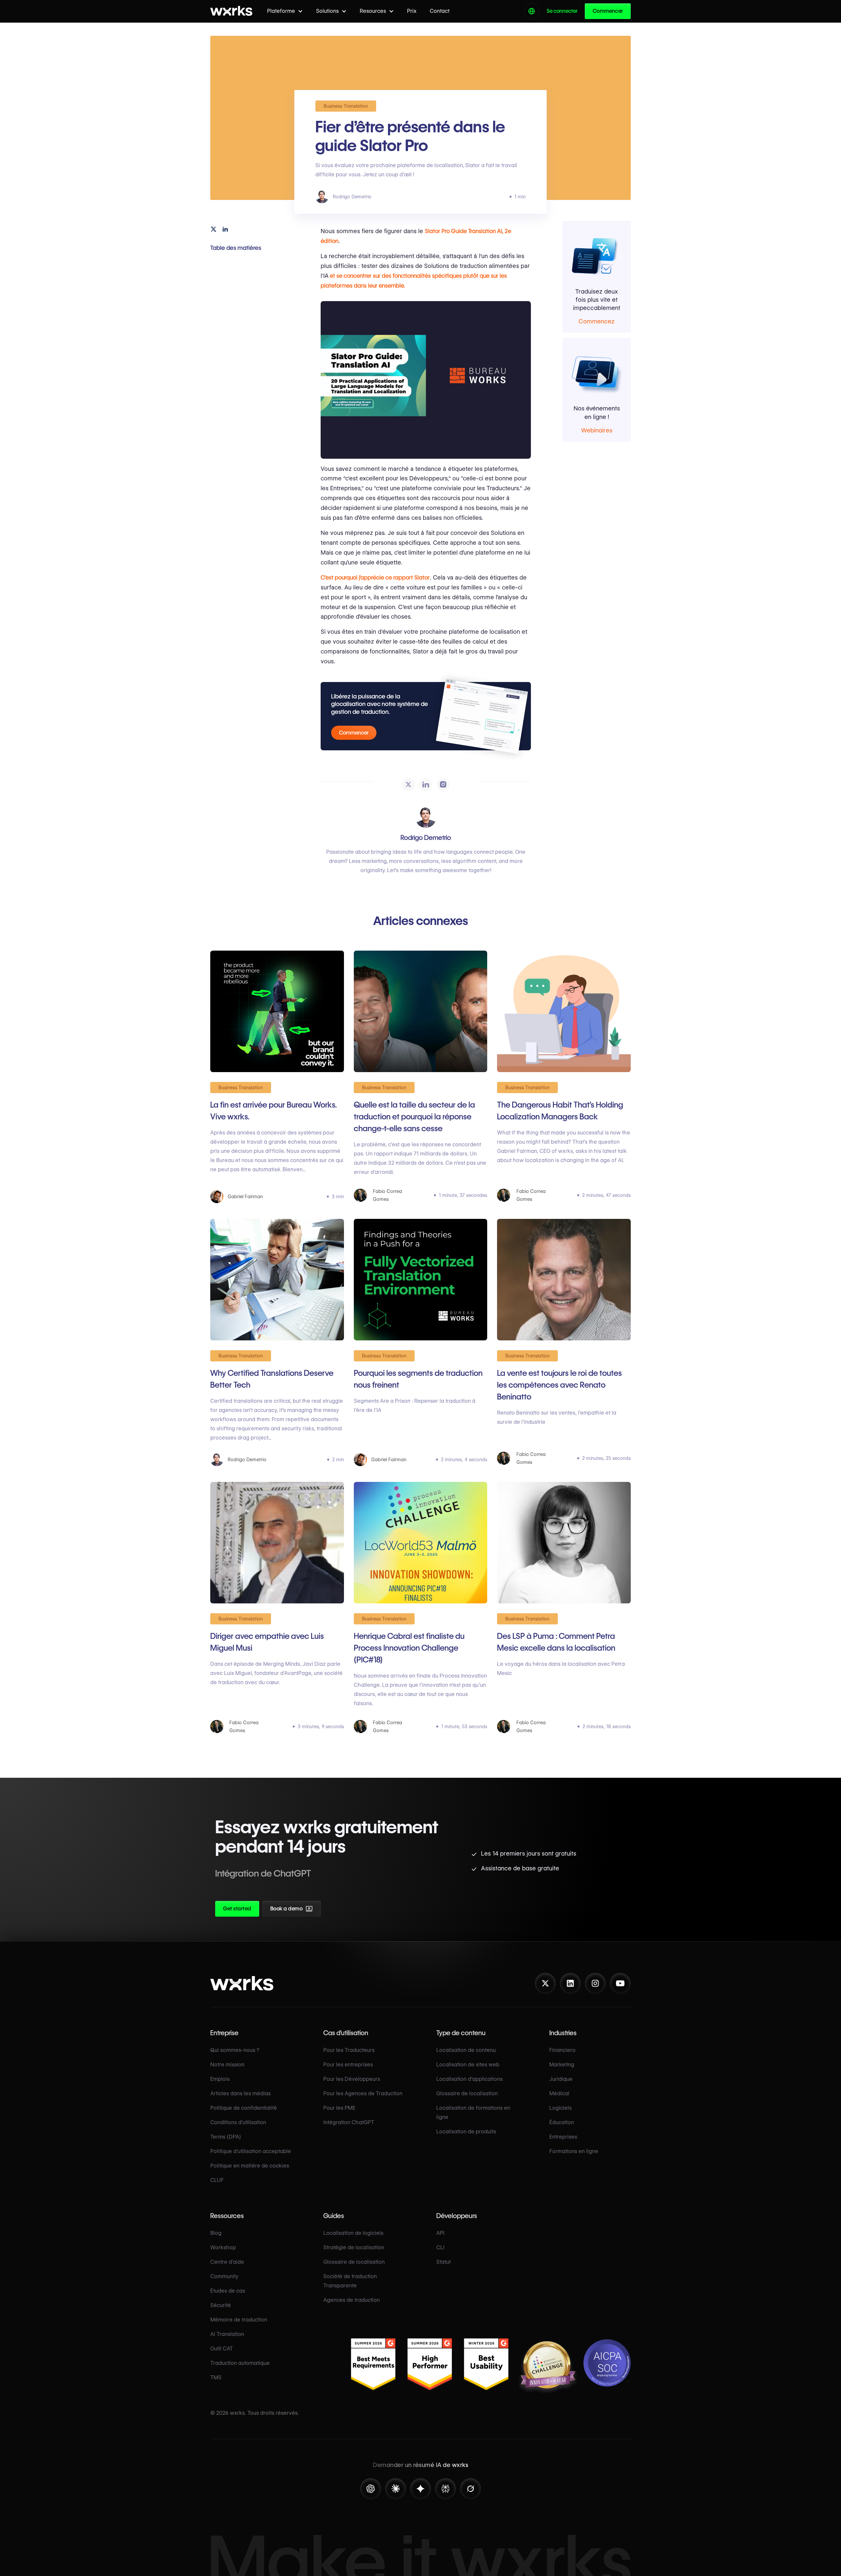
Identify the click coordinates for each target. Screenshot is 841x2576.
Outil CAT (222, 2349)
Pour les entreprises (348, 2065)
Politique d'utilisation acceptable (251, 2151)
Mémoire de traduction (239, 2320)
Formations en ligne (574, 2151)
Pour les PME (339, 2108)
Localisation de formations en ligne (473, 2113)
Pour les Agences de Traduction (363, 2093)
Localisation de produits (466, 2132)
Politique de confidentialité (244, 2108)
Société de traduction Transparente (350, 2281)
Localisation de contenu (466, 2050)
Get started (237, 1909)
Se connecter (562, 11)
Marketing (562, 2065)
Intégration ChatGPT (349, 2122)
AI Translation (227, 2334)
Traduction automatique (240, 2363)
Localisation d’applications (469, 2079)
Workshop (223, 2247)
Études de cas (228, 2291)
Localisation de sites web (468, 2065)
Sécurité (221, 2305)
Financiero (562, 2050)
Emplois (220, 2079)
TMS (216, 2378)
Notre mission (227, 2065)
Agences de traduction (352, 2300)
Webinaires (597, 430)
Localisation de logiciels (353, 2233)
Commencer (608, 11)
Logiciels (560, 2108)
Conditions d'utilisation (238, 2122)
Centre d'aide (227, 2262)
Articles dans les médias (240, 2093)
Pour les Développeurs (352, 2079)
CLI (440, 2247)
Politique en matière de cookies (250, 2166)
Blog (216, 2233)
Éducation (562, 2122)
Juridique (561, 2079)
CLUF (217, 2180)
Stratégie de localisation (354, 2247)
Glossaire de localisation (467, 2093)
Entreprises (563, 2137)
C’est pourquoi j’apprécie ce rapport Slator (375, 577)
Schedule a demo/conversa (326, 1911)
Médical (559, 2093)
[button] (285, 11)
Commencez (597, 322)
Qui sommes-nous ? (235, 2050)
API (440, 2233)
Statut (443, 2262)
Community (224, 2276)
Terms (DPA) (226, 2137)
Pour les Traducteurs (349, 2050)
